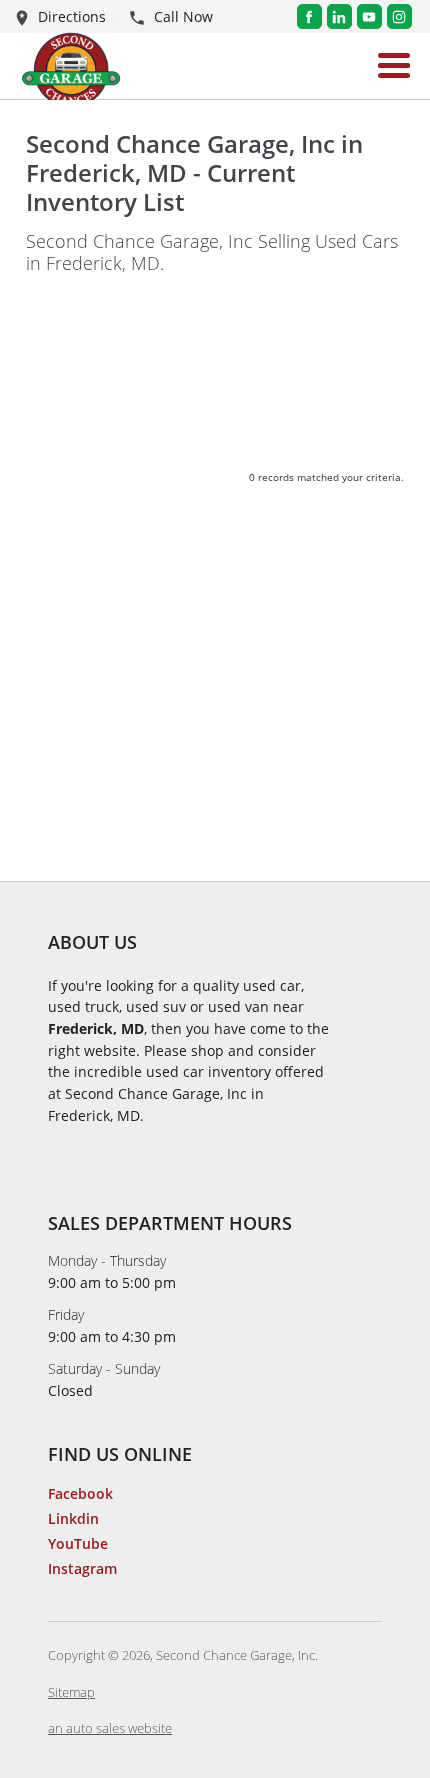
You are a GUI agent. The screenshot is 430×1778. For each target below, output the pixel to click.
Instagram (82, 1568)
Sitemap (71, 1692)
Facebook (80, 1493)
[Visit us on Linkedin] (339, 16)
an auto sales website (110, 1728)
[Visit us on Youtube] (369, 16)
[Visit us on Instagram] (399, 16)
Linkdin (73, 1518)
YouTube (78, 1543)
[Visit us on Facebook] (309, 16)
